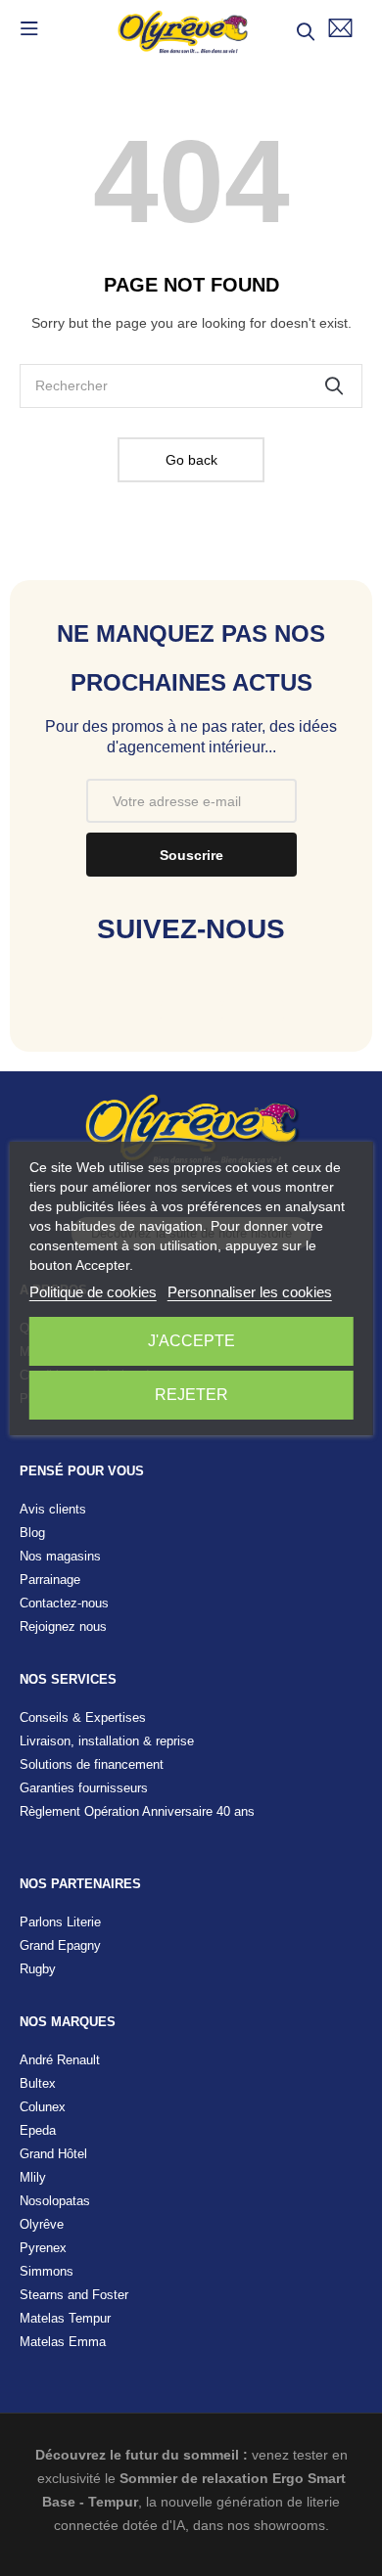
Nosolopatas (55, 2201)
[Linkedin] (253, 1011)
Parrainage (50, 1580)
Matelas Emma (63, 2342)
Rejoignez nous (63, 1627)
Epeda (38, 2130)
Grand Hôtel (53, 2154)
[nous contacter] (340, 28)
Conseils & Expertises (83, 1717)
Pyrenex (43, 2248)
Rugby (38, 1969)
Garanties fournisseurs (84, 1788)
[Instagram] (191, 1011)
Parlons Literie (60, 1922)
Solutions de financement (92, 1764)
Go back (191, 460)
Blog (32, 1533)
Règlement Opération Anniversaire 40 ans (137, 1811)
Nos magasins (60, 1556)
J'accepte (191, 1341)
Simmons (47, 2271)
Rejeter (191, 1395)
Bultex (38, 2083)
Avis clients (53, 1509)
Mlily (33, 2177)
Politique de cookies (93, 1292)
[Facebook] (130, 1011)
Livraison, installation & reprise (107, 1741)
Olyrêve (42, 2224)
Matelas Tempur (65, 2318)
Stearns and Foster (74, 2295)
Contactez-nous (64, 1603)
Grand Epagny (60, 1945)
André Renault (60, 2060)
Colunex (43, 2107)
